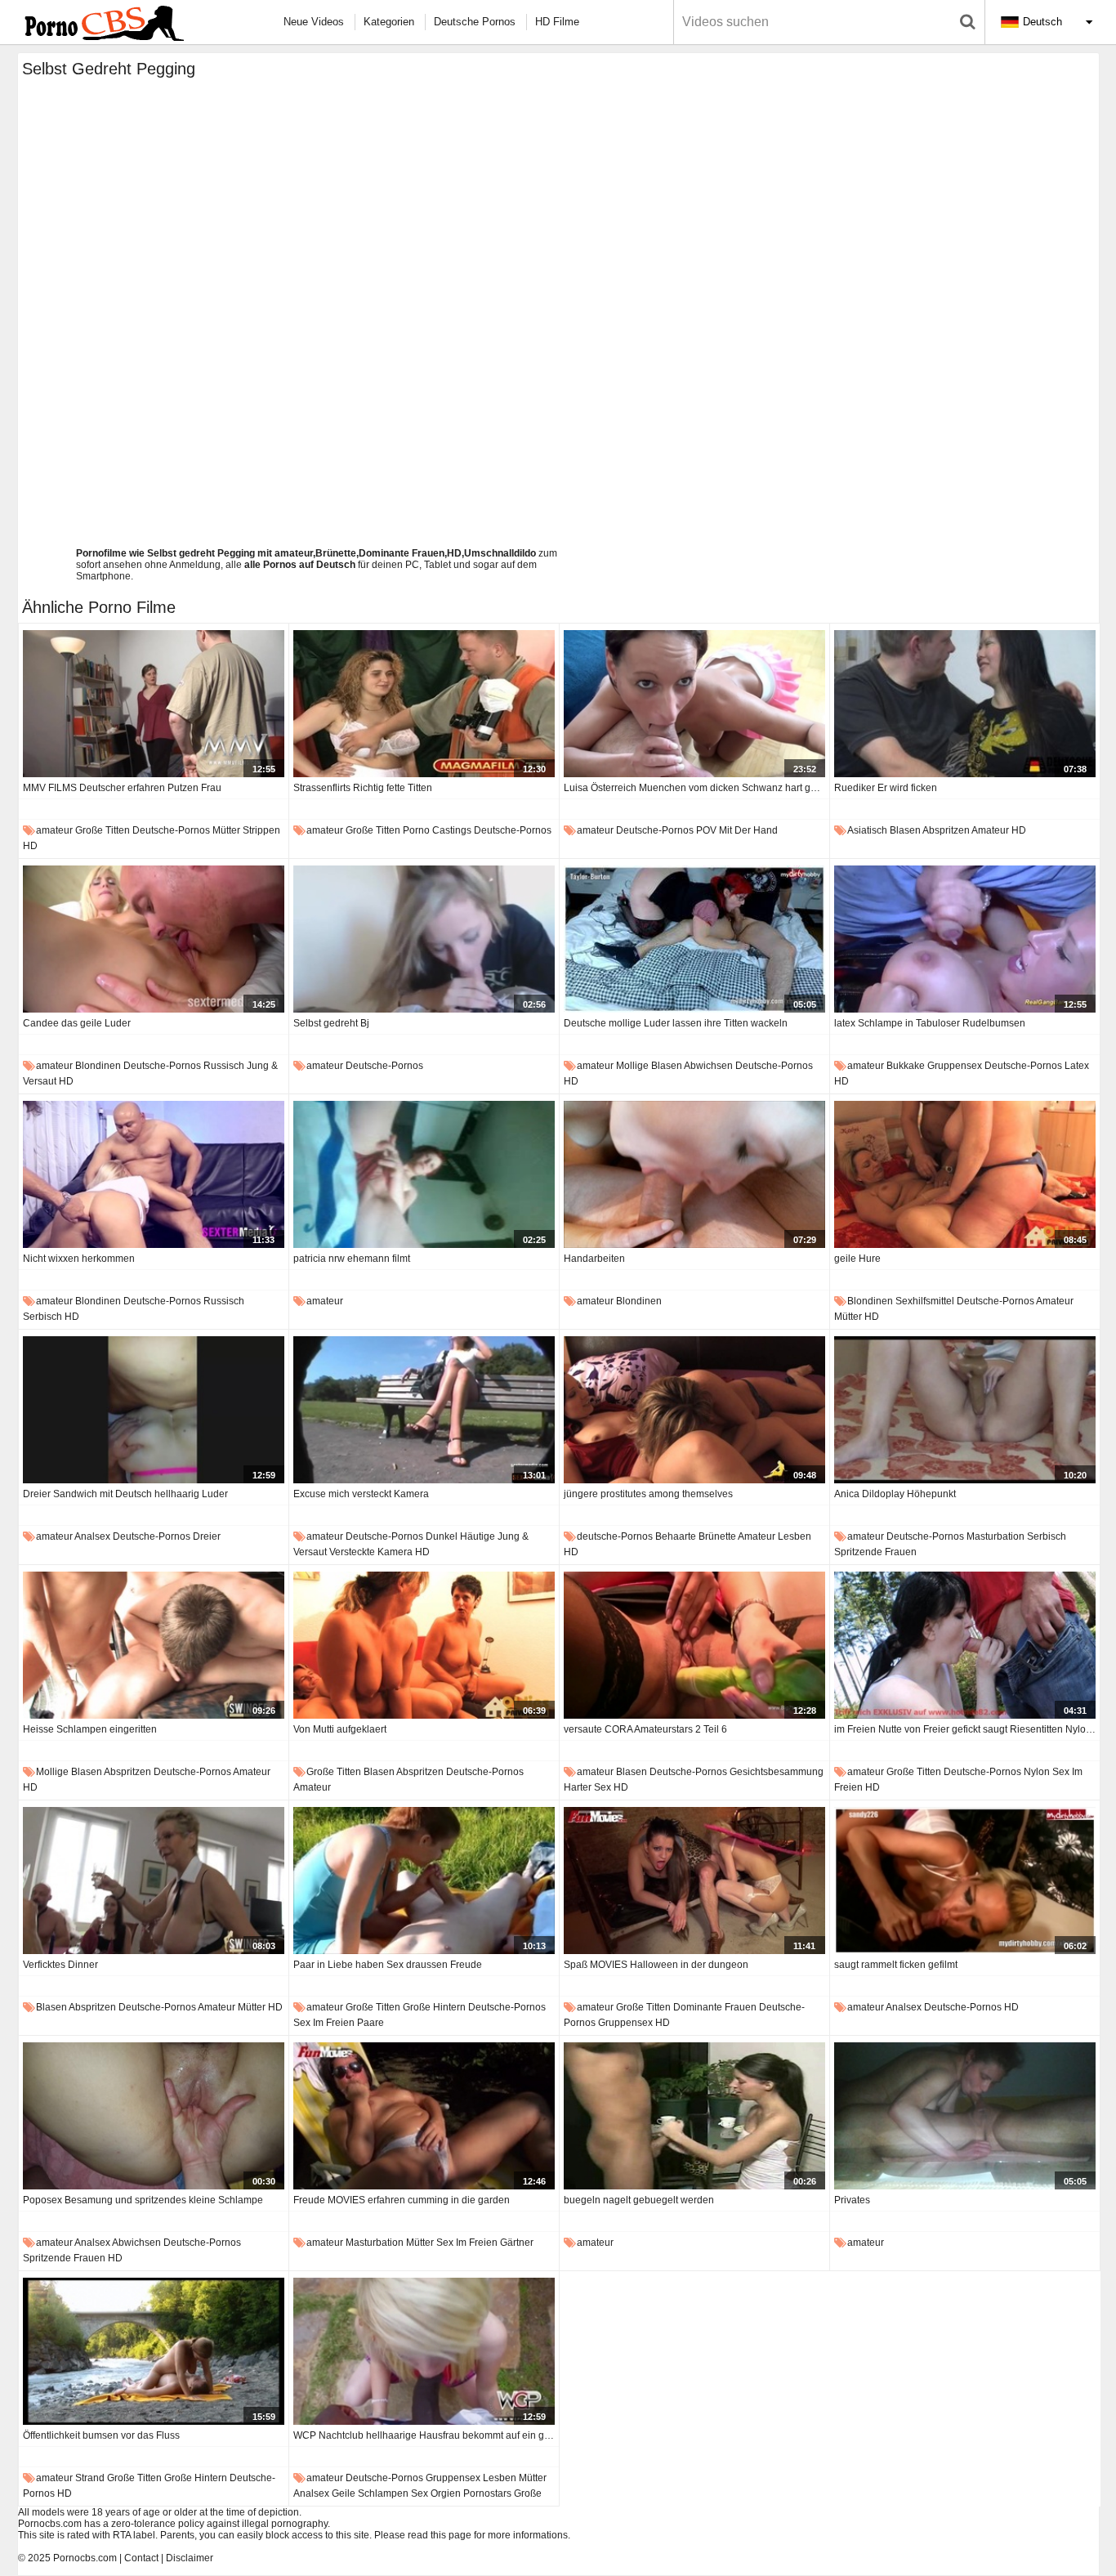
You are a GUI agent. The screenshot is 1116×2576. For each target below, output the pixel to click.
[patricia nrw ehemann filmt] (424, 1174)
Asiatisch (867, 830)
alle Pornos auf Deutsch (300, 565)
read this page (440, 2535)
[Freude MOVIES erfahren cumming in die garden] (424, 2116)
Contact (141, 2558)
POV (706, 830)
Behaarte (676, 1536)
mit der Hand (748, 830)
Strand (90, 2478)
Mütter (226, 830)
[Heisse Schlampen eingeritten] (154, 1645)
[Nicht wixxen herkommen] (154, 1174)
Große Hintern (434, 2007)
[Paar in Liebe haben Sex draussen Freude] (424, 1881)
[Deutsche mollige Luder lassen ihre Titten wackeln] (694, 939)
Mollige (632, 1066)
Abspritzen (946, 830)
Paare (371, 2023)
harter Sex (587, 1787)
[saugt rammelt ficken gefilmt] (965, 1881)
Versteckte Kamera (371, 1552)
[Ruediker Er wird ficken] (965, 704)
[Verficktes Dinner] (154, 1881)
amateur (54, 830)
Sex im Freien (324, 2023)
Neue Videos (314, 22)
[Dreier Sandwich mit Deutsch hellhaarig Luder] (154, 1410)
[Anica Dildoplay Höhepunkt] (965, 1410)
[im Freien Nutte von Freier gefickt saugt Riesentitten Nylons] (965, 1645)
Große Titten (103, 830)
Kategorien (389, 22)
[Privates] (965, 2116)
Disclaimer (190, 2558)
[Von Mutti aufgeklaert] (424, 1645)
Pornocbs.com (85, 2558)
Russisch (224, 1066)
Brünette (717, 1536)
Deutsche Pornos (475, 22)
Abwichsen (708, 1066)
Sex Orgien (436, 2493)
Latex (1077, 1066)
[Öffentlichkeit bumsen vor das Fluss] (154, 2351)
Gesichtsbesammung (777, 1772)
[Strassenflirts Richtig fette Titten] (424, 704)
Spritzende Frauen (875, 1552)
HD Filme (557, 22)
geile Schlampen (370, 2493)
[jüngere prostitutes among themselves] (694, 1410)
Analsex (92, 1536)
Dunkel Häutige (460, 1536)
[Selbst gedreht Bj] (424, 939)
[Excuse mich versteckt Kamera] (424, 1410)
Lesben (795, 1536)
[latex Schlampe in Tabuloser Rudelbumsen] (965, 939)
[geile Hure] (965, 1174)
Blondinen (98, 1066)
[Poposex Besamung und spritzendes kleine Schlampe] (154, 2116)
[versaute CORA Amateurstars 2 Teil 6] (694, 1645)
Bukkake (906, 1066)
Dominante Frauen (715, 2007)
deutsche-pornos (171, 830)
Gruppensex (955, 1066)
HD (30, 846)
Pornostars (487, 2493)
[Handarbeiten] (694, 1174)
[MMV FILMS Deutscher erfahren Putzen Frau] (154, 704)
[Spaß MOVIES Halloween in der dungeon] (694, 1881)
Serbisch (42, 1317)
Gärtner (517, 2243)
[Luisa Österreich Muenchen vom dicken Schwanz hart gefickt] (694, 704)
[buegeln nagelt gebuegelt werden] (694, 2116)
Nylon (1037, 1772)
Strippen (261, 830)
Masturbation (995, 1536)
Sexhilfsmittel (925, 1301)
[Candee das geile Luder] (154, 939)
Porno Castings (437, 830)
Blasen (905, 830)
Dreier (207, 1536)
